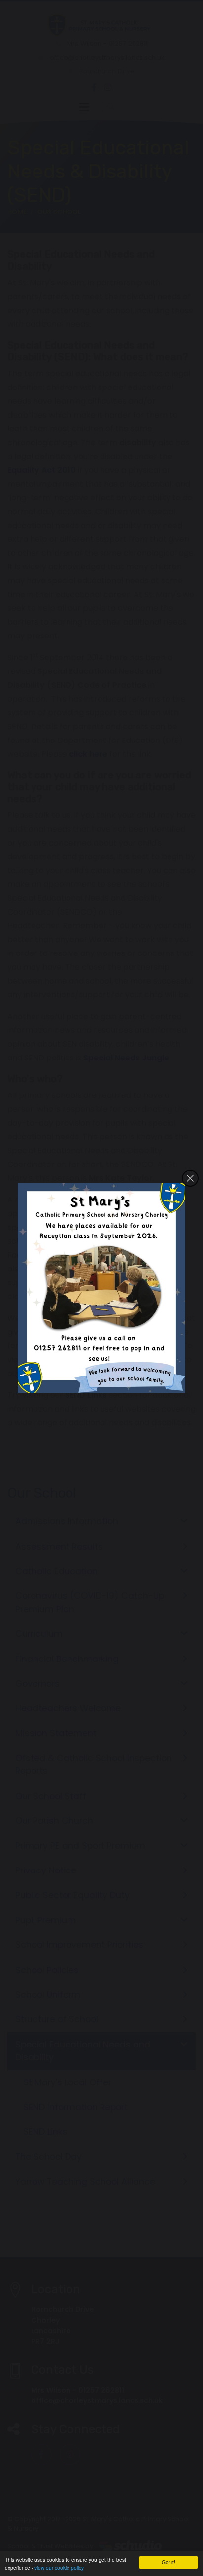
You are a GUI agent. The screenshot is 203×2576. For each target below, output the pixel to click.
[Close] (190, 1178)
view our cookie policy (59, 2567)
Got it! (169, 2562)
